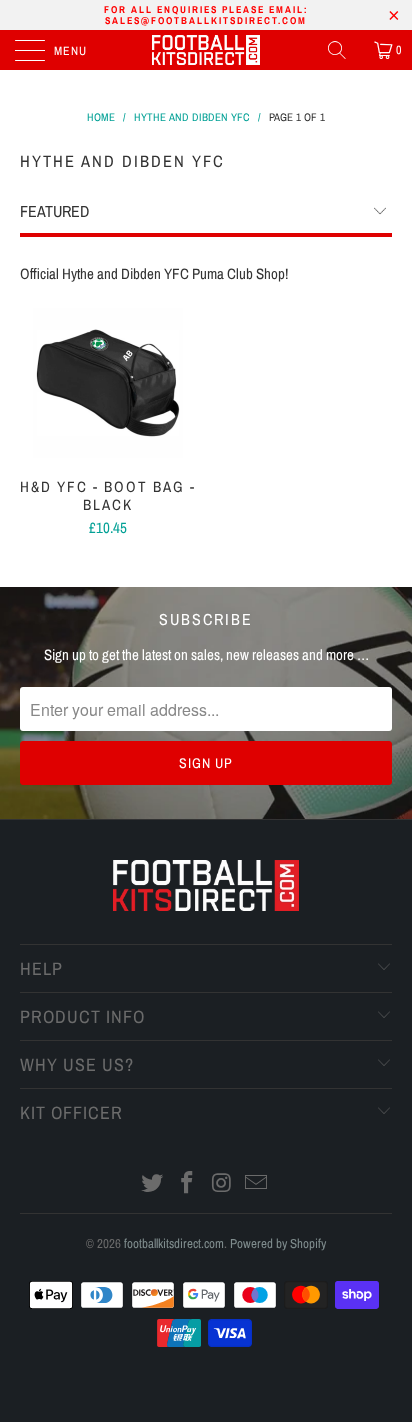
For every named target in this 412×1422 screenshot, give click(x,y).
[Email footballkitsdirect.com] (257, 1184)
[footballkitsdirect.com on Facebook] (188, 1184)
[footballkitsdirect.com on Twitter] (153, 1184)
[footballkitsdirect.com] (206, 50)
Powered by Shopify (278, 1243)
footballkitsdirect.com (174, 1243)
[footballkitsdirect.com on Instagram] (223, 1184)
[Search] (344, 50)
